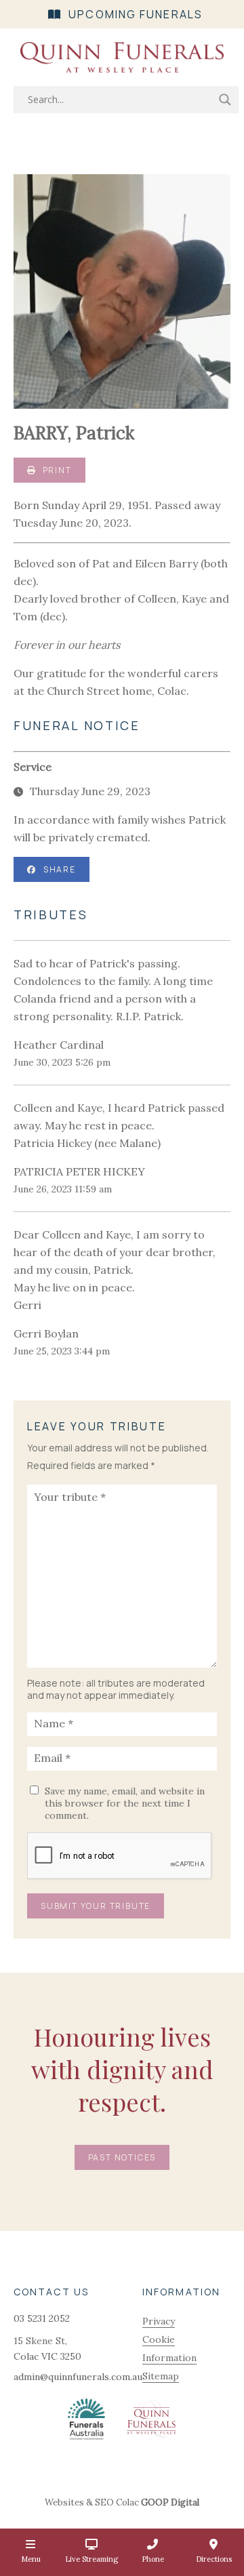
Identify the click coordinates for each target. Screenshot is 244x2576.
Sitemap (161, 2376)
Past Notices (122, 2157)
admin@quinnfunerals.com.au (78, 2377)
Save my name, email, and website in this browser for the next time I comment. (125, 1803)
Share (60, 869)
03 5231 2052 (42, 2318)
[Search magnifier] (225, 100)
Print (56, 470)
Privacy (159, 2321)
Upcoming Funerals (136, 14)
